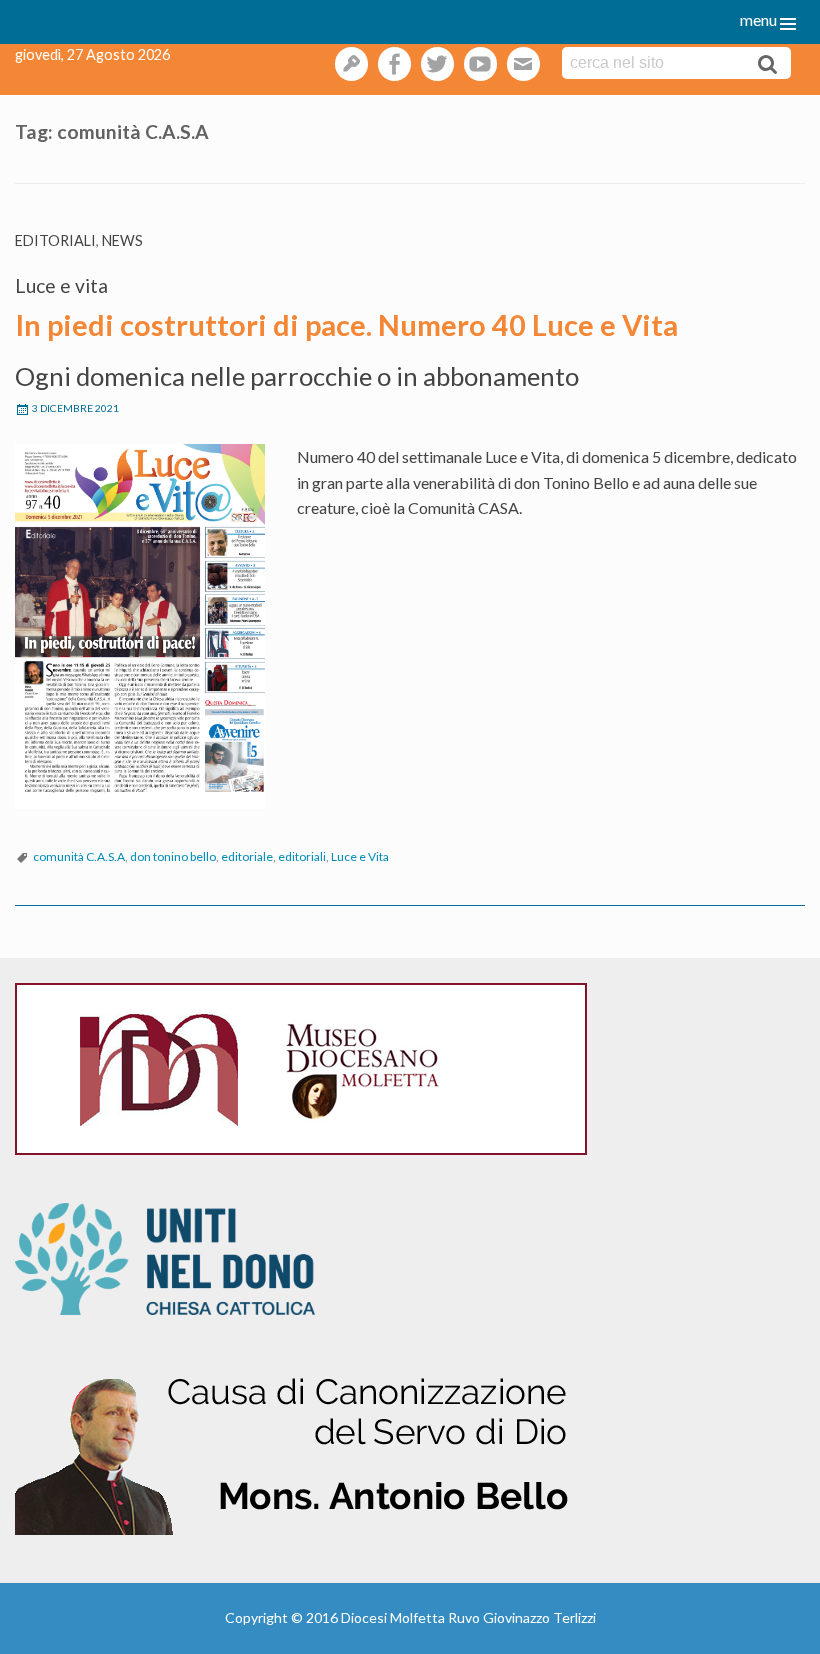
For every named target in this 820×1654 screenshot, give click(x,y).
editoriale (247, 856)
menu (758, 19)
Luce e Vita (360, 856)
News (122, 240)
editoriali (302, 856)
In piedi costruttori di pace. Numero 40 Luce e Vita (346, 325)
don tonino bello (173, 856)
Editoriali (55, 240)
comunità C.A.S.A (79, 856)
